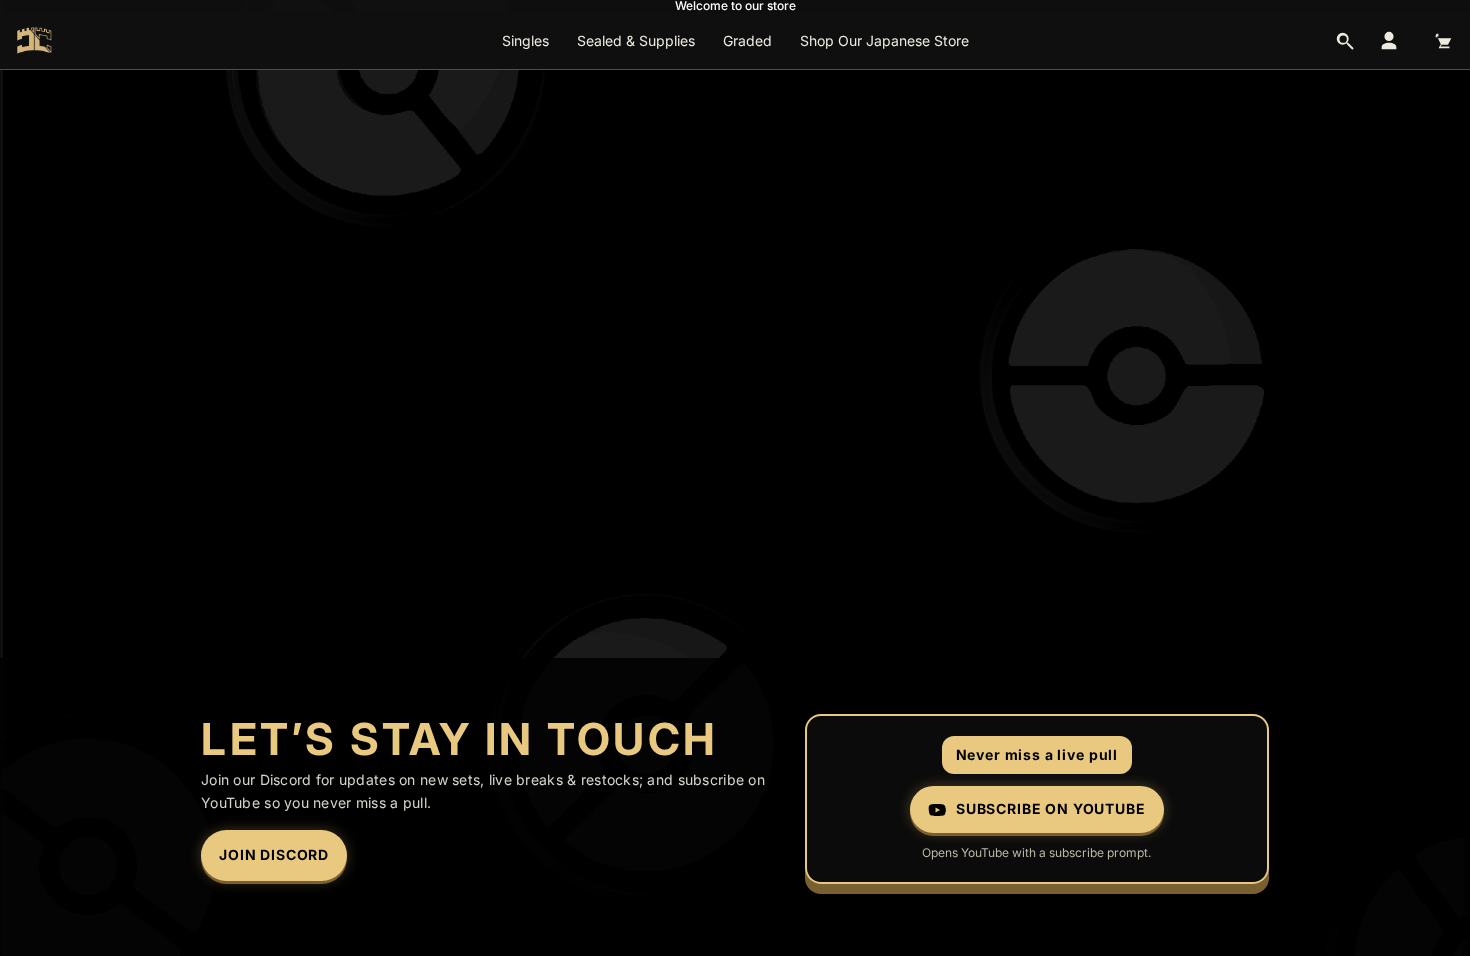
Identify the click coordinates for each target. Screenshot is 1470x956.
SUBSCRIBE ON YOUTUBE (1051, 808)
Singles (525, 40)
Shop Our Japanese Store (884, 40)
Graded (747, 40)
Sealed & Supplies (636, 40)
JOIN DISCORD (274, 854)
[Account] (1389, 41)
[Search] (1345, 41)
